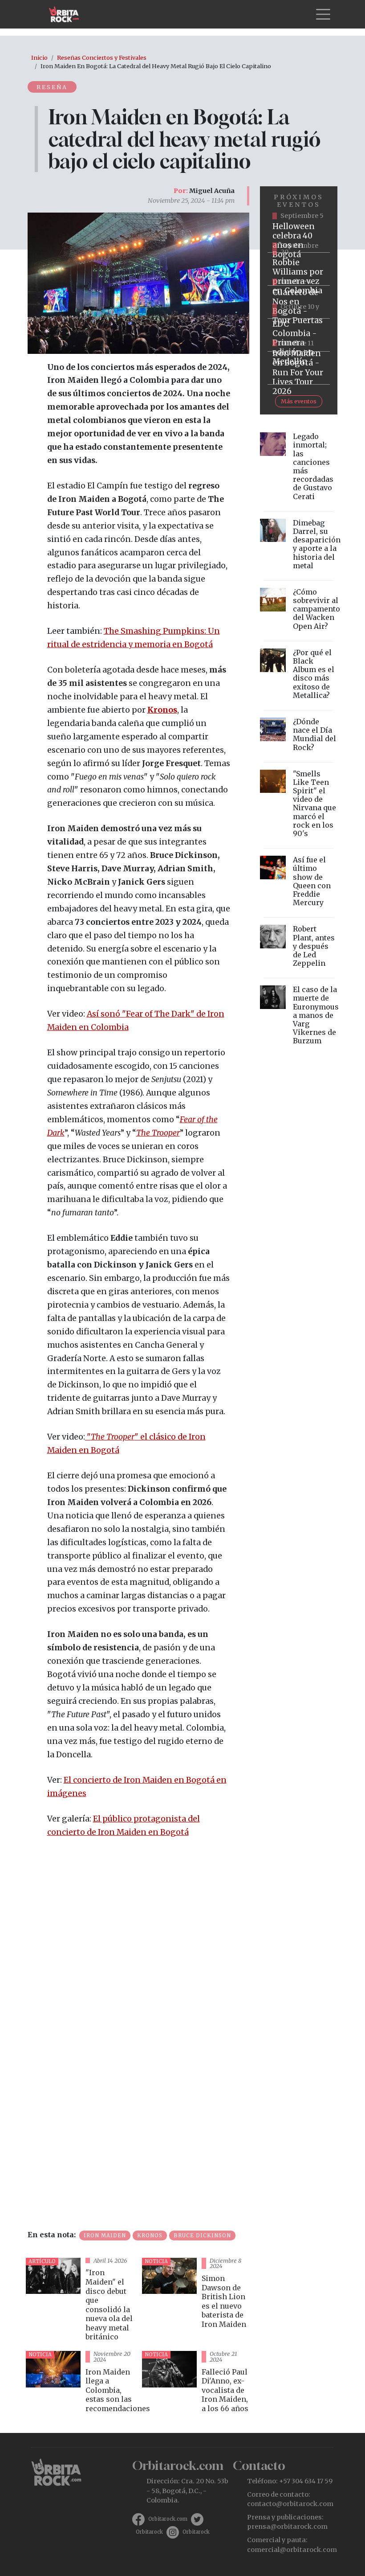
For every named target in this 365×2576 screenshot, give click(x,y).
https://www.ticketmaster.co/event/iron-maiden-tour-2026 (299, 368)
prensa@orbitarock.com (287, 2527)
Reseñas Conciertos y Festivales (102, 57)
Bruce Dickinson (202, 2236)
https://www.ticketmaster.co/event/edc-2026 (299, 335)
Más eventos (299, 401)
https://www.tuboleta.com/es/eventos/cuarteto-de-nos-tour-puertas (299, 302)
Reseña (52, 87)
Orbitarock (149, 2532)
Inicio (39, 57)
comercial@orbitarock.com (292, 2550)
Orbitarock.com (168, 2519)
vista (80, 2301)
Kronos (150, 2236)
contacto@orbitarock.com (290, 2504)
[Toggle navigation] (323, 14)
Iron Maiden (105, 2236)
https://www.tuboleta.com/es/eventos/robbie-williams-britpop (299, 269)
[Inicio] (67, 14)
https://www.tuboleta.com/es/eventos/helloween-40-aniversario (299, 236)
